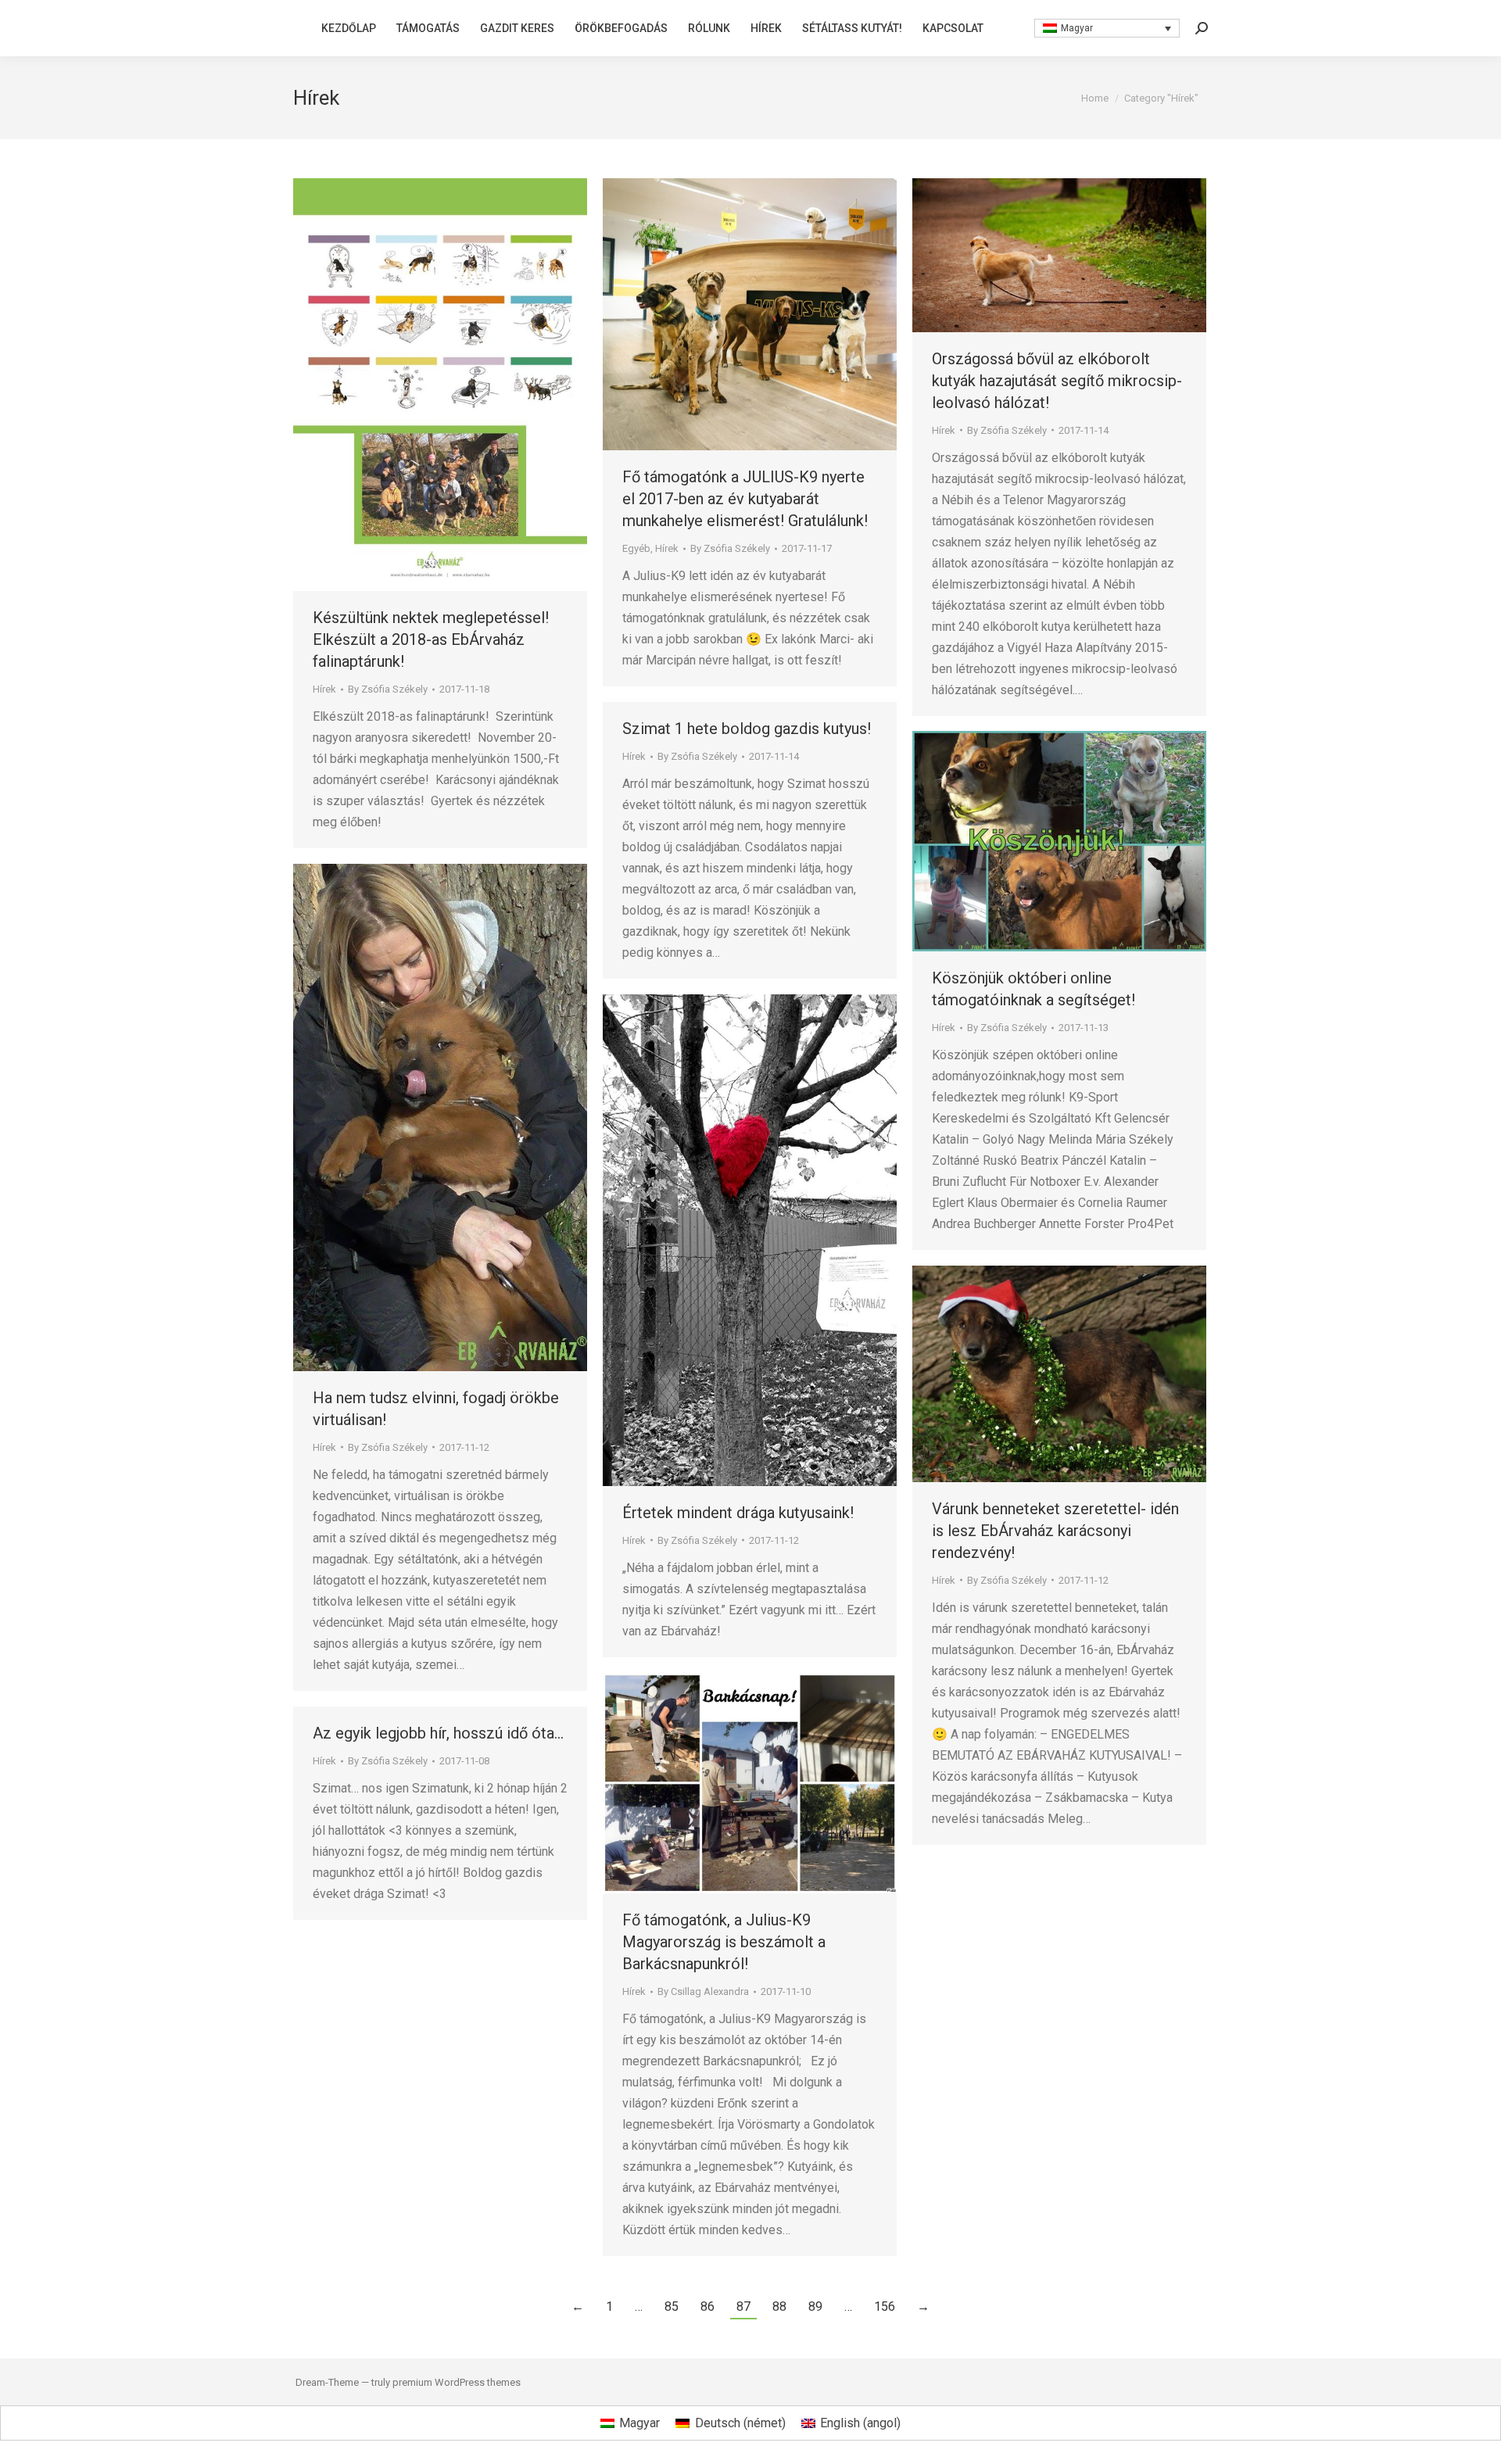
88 (779, 2306)
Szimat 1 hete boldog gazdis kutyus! (747, 729)
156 (885, 2306)
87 (743, 2306)
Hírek (324, 689)
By (388, 689)
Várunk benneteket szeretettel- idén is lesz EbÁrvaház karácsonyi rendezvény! (1055, 1531)
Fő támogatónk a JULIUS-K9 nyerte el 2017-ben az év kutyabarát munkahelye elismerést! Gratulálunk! (745, 499)
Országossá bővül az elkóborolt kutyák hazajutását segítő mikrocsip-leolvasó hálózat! (1057, 381)
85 (672, 2306)
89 (815, 2306)
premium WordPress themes (457, 2382)
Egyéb (636, 548)
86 (708, 2306)
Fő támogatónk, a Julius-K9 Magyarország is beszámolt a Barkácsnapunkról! (724, 1942)
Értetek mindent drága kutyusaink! (738, 1513)
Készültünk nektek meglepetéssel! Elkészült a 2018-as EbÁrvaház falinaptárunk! (431, 639)
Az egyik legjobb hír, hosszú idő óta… (438, 1733)
